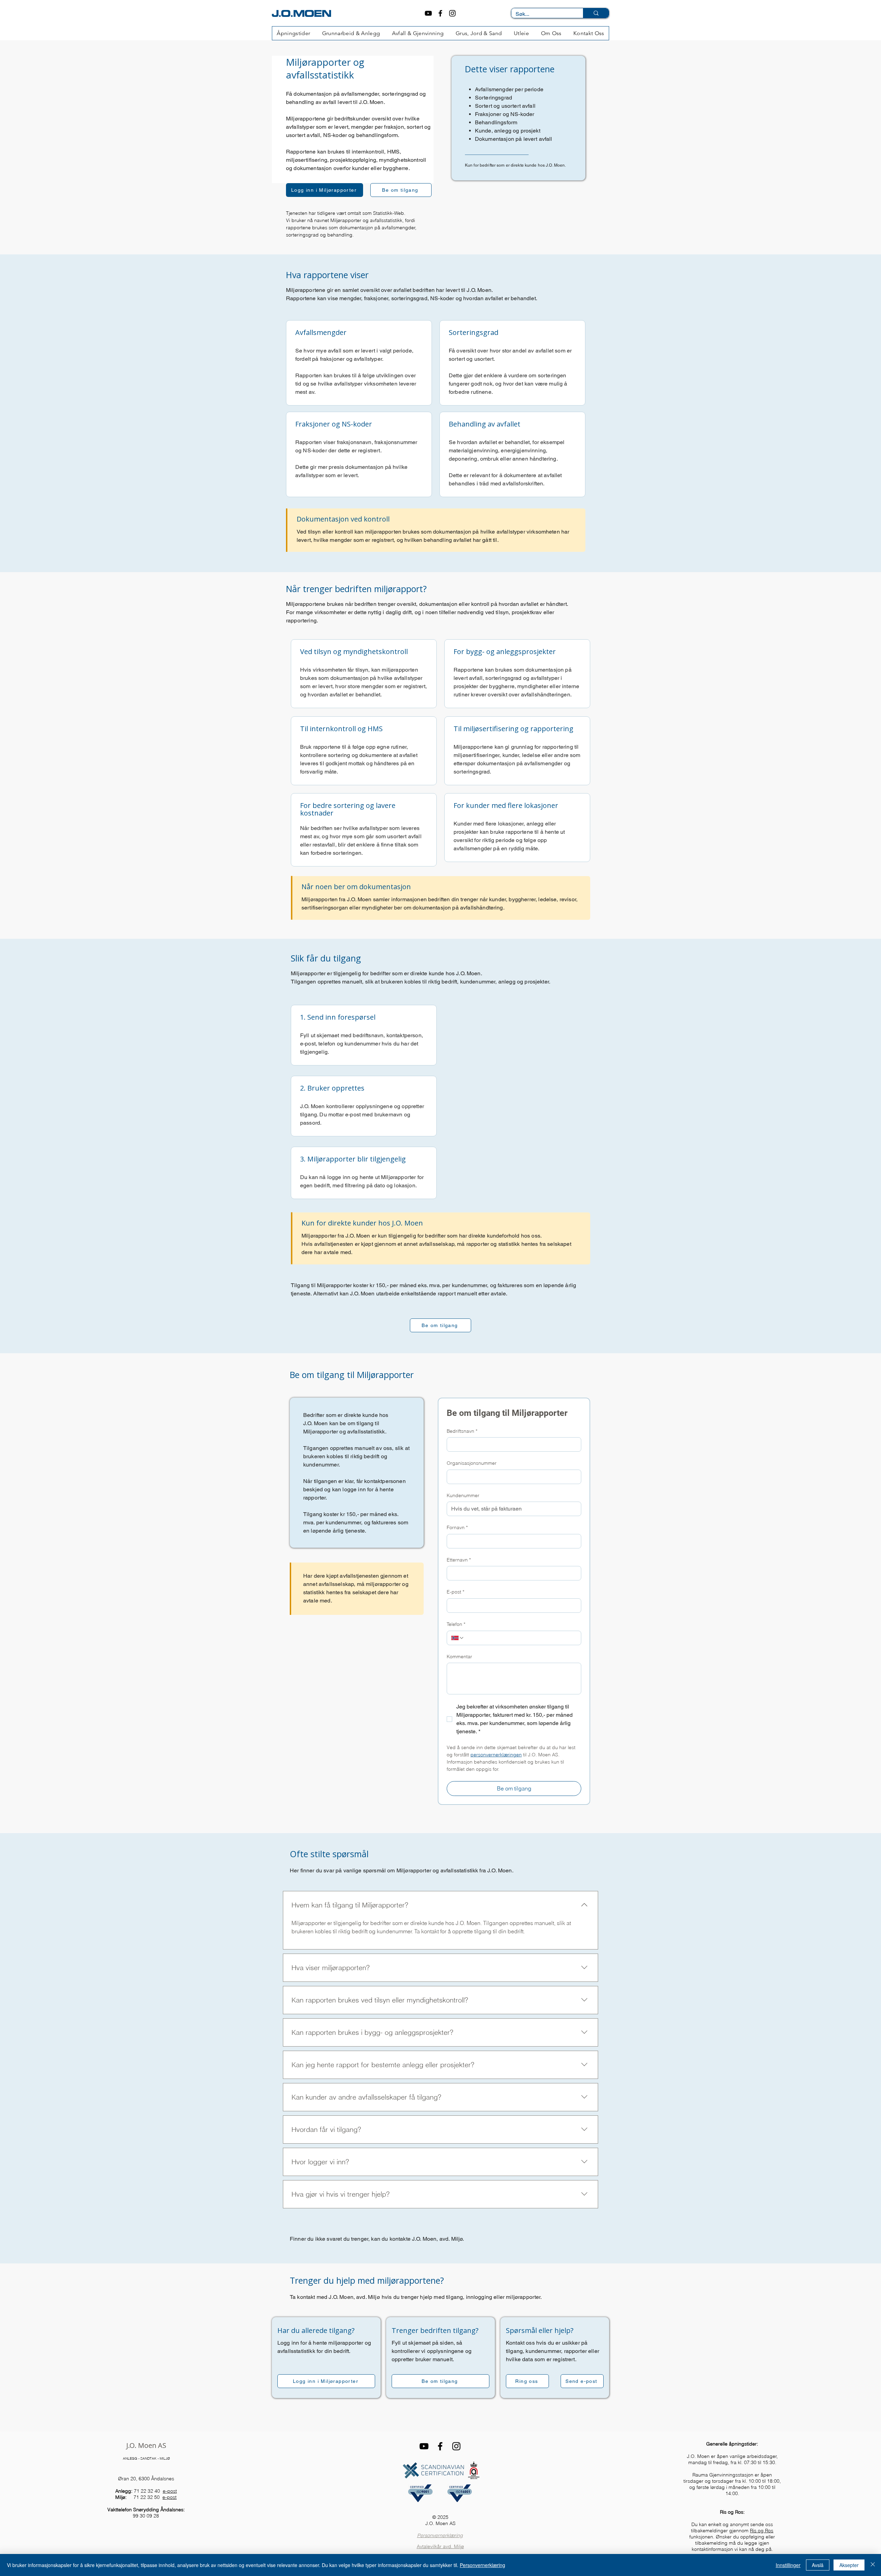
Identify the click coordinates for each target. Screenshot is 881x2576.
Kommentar (459, 1657)
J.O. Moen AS (146, 2445)
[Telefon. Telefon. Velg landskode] (458, 1638)
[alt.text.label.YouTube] (428, 13)
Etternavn (459, 1560)
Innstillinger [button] (788, 2565)
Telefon (456, 1624)
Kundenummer (463, 1495)
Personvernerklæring (440, 2535)
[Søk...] (596, 13)
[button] (351, 33)
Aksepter (849, 2565)
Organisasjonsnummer (472, 1463)
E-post (455, 1592)
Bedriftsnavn (462, 1431)
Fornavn (457, 1527)
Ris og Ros (762, 2531)
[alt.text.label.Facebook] (440, 13)
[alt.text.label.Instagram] (452, 13)
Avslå (818, 2565)
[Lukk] (873, 2565)
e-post (170, 2491)
